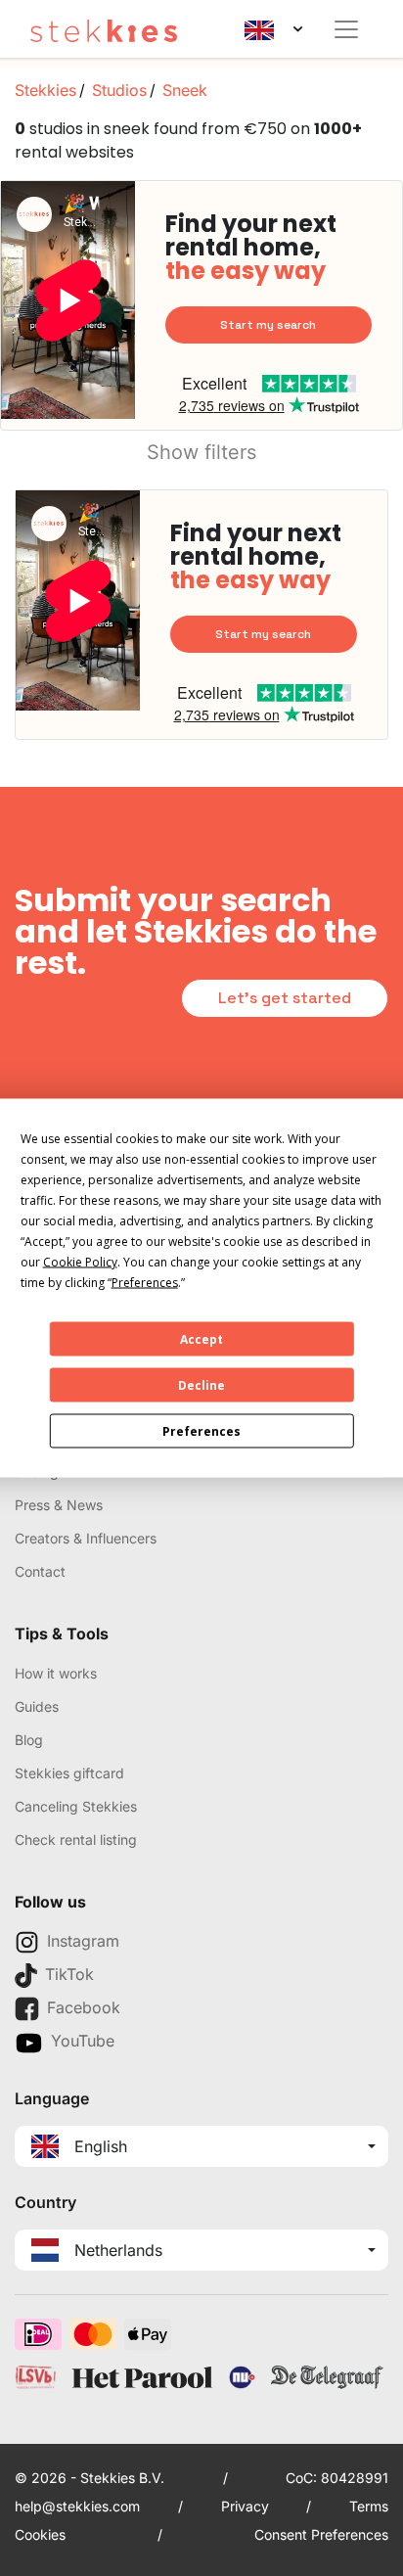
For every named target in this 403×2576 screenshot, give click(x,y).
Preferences (201, 1430)
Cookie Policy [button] (80, 1262)
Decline (201, 1384)
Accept (201, 1338)
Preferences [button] (145, 1283)
